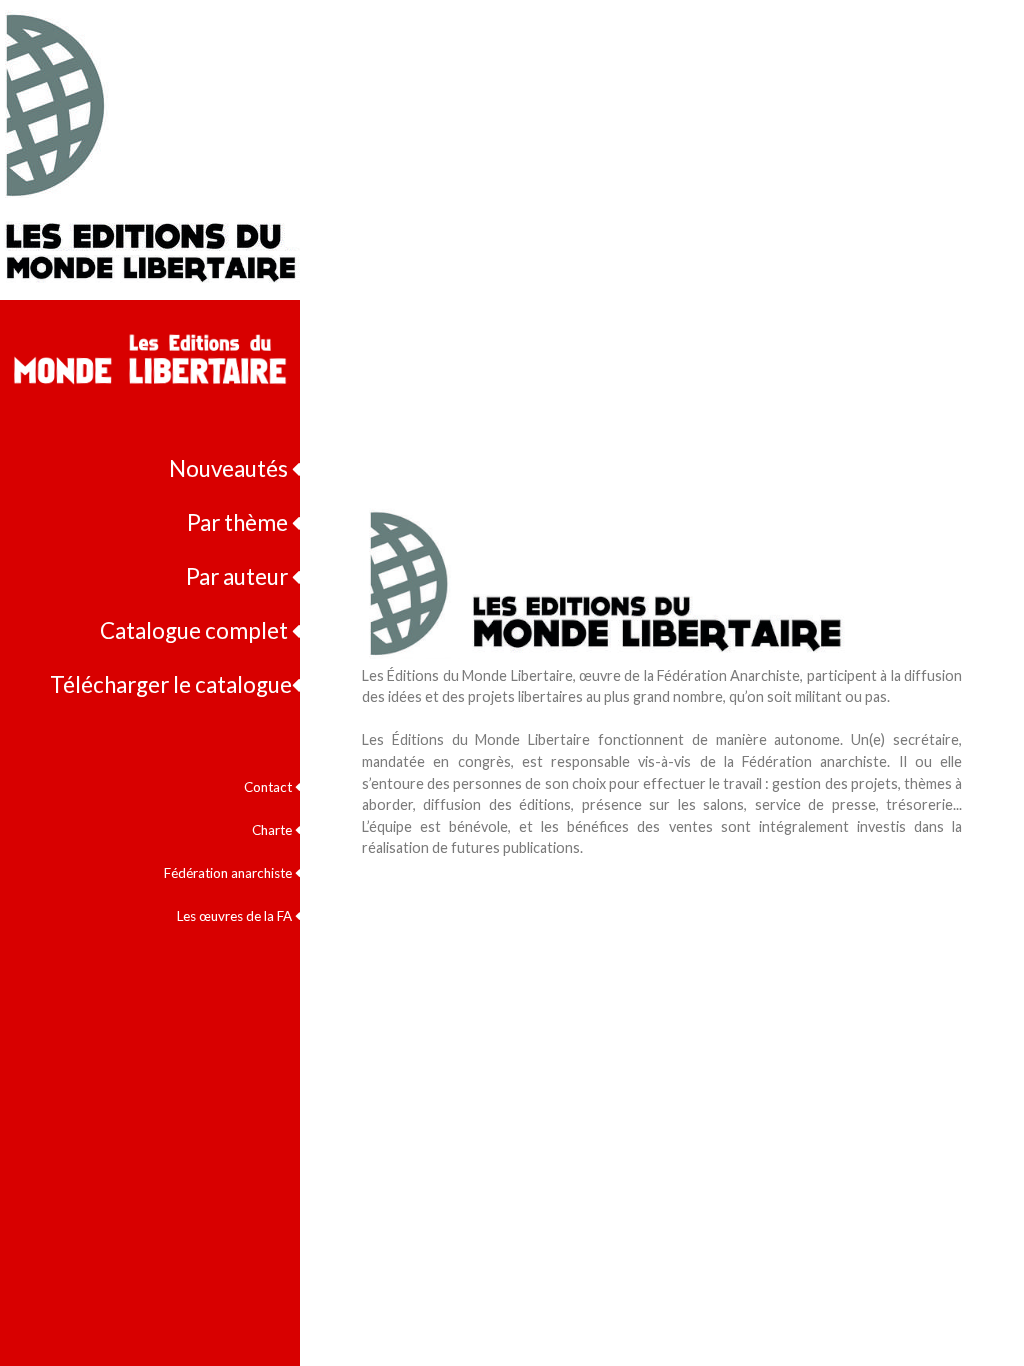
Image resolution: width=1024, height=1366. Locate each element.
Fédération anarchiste (229, 873)
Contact (269, 787)
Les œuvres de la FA (236, 916)
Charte (273, 830)
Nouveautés (230, 468)
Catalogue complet (196, 630)
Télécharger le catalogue (171, 684)
